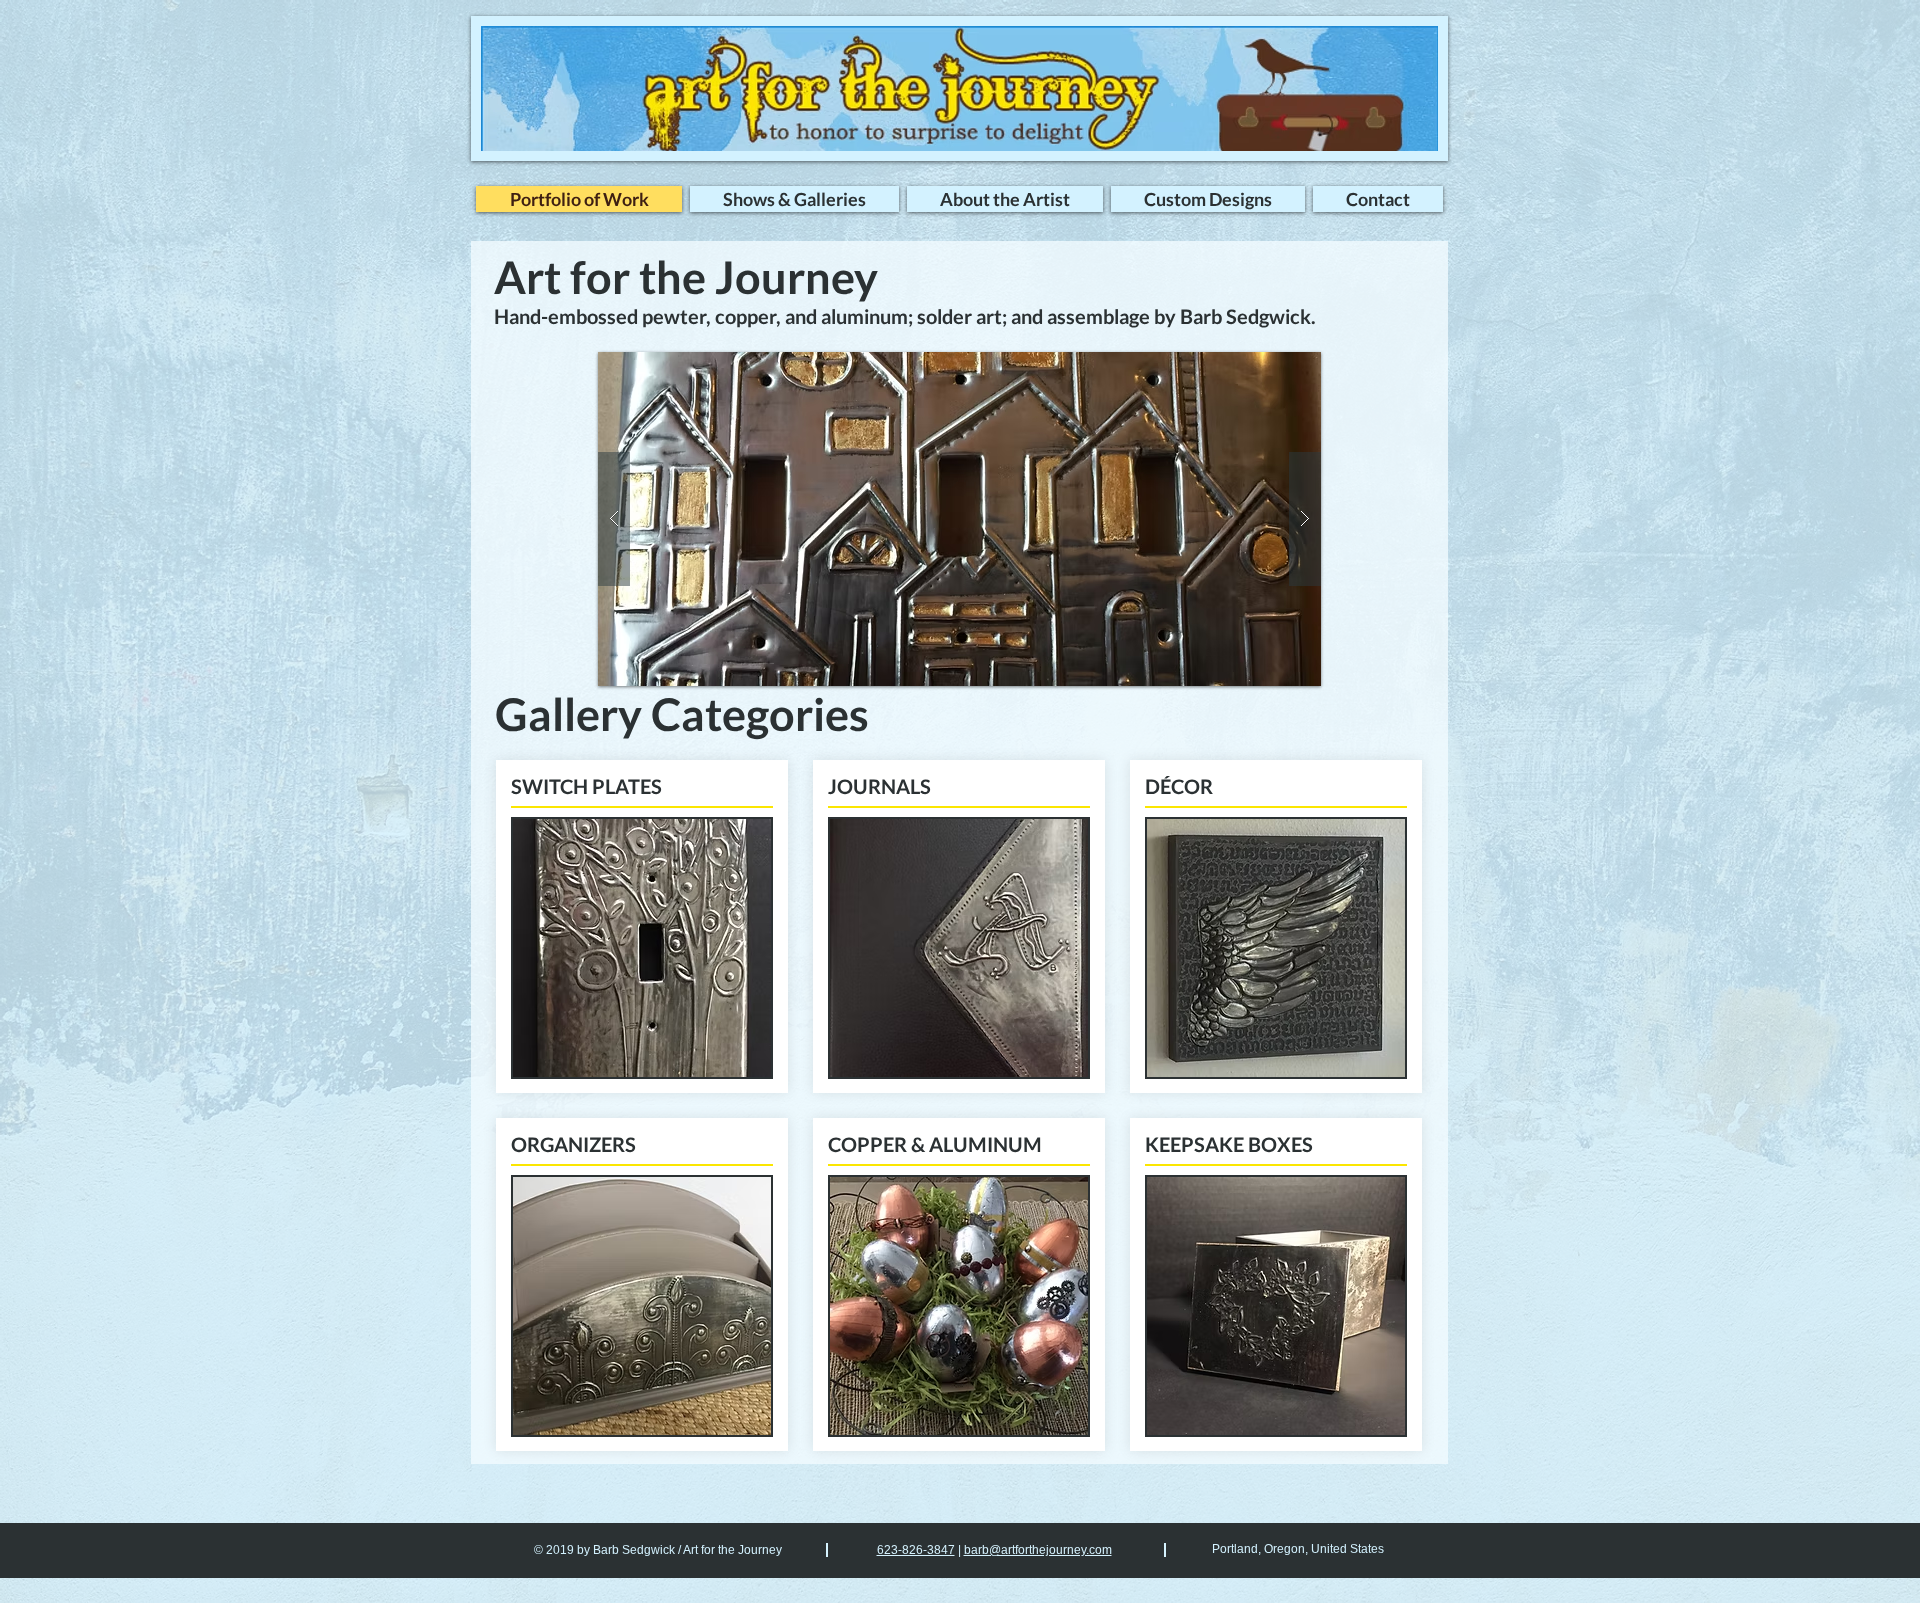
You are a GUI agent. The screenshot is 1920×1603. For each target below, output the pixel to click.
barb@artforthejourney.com (1038, 1550)
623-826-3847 (916, 1550)
